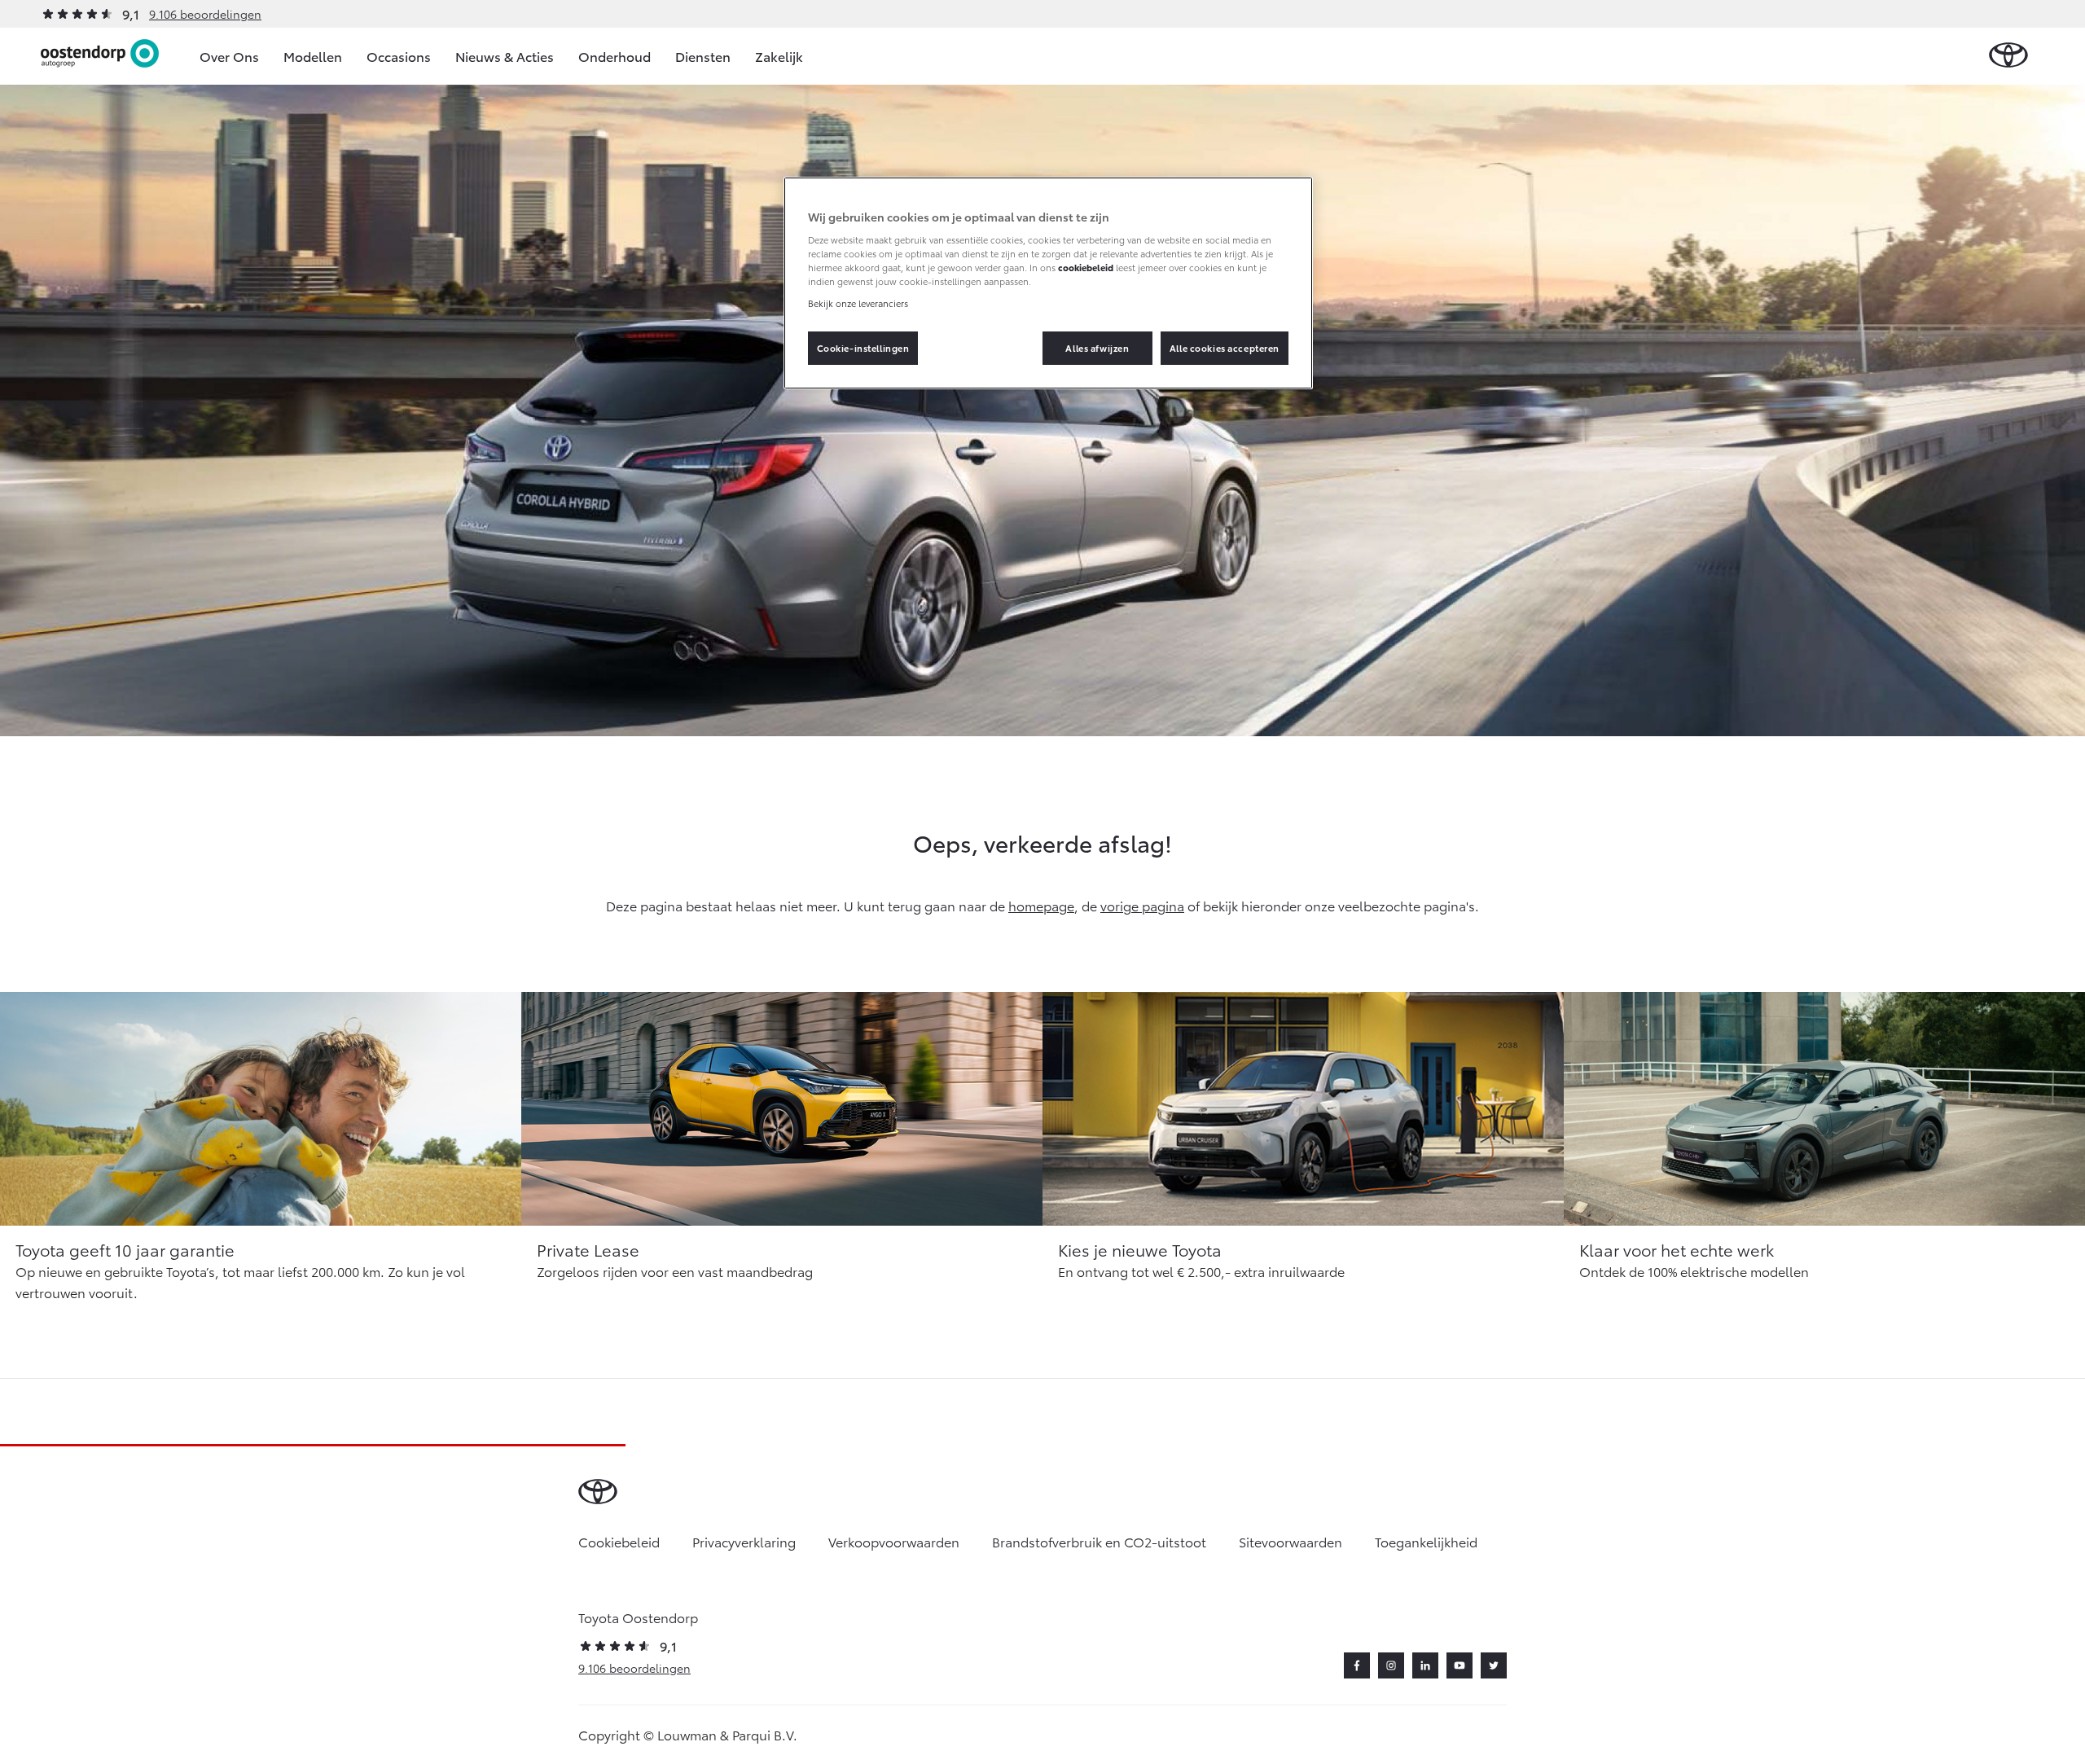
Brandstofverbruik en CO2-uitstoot (1099, 1541)
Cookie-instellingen (863, 348)
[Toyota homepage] (2008, 56)
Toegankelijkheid (1426, 1541)
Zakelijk (779, 56)
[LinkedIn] (1425, 1665)
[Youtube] (1459, 1665)
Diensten (703, 56)
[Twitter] (1494, 1665)
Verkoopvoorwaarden (894, 1541)
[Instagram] (1391, 1665)
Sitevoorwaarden (1291, 1541)
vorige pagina (1142, 905)
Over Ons (229, 56)
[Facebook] (1357, 1665)
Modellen (313, 56)
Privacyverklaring (744, 1541)
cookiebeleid (1086, 267)
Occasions (399, 56)
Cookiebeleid (619, 1541)
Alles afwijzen (1097, 348)
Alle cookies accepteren (1225, 348)
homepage (1041, 905)
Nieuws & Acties (505, 56)
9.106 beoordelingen (205, 14)
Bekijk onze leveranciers (858, 303)
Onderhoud (615, 56)
